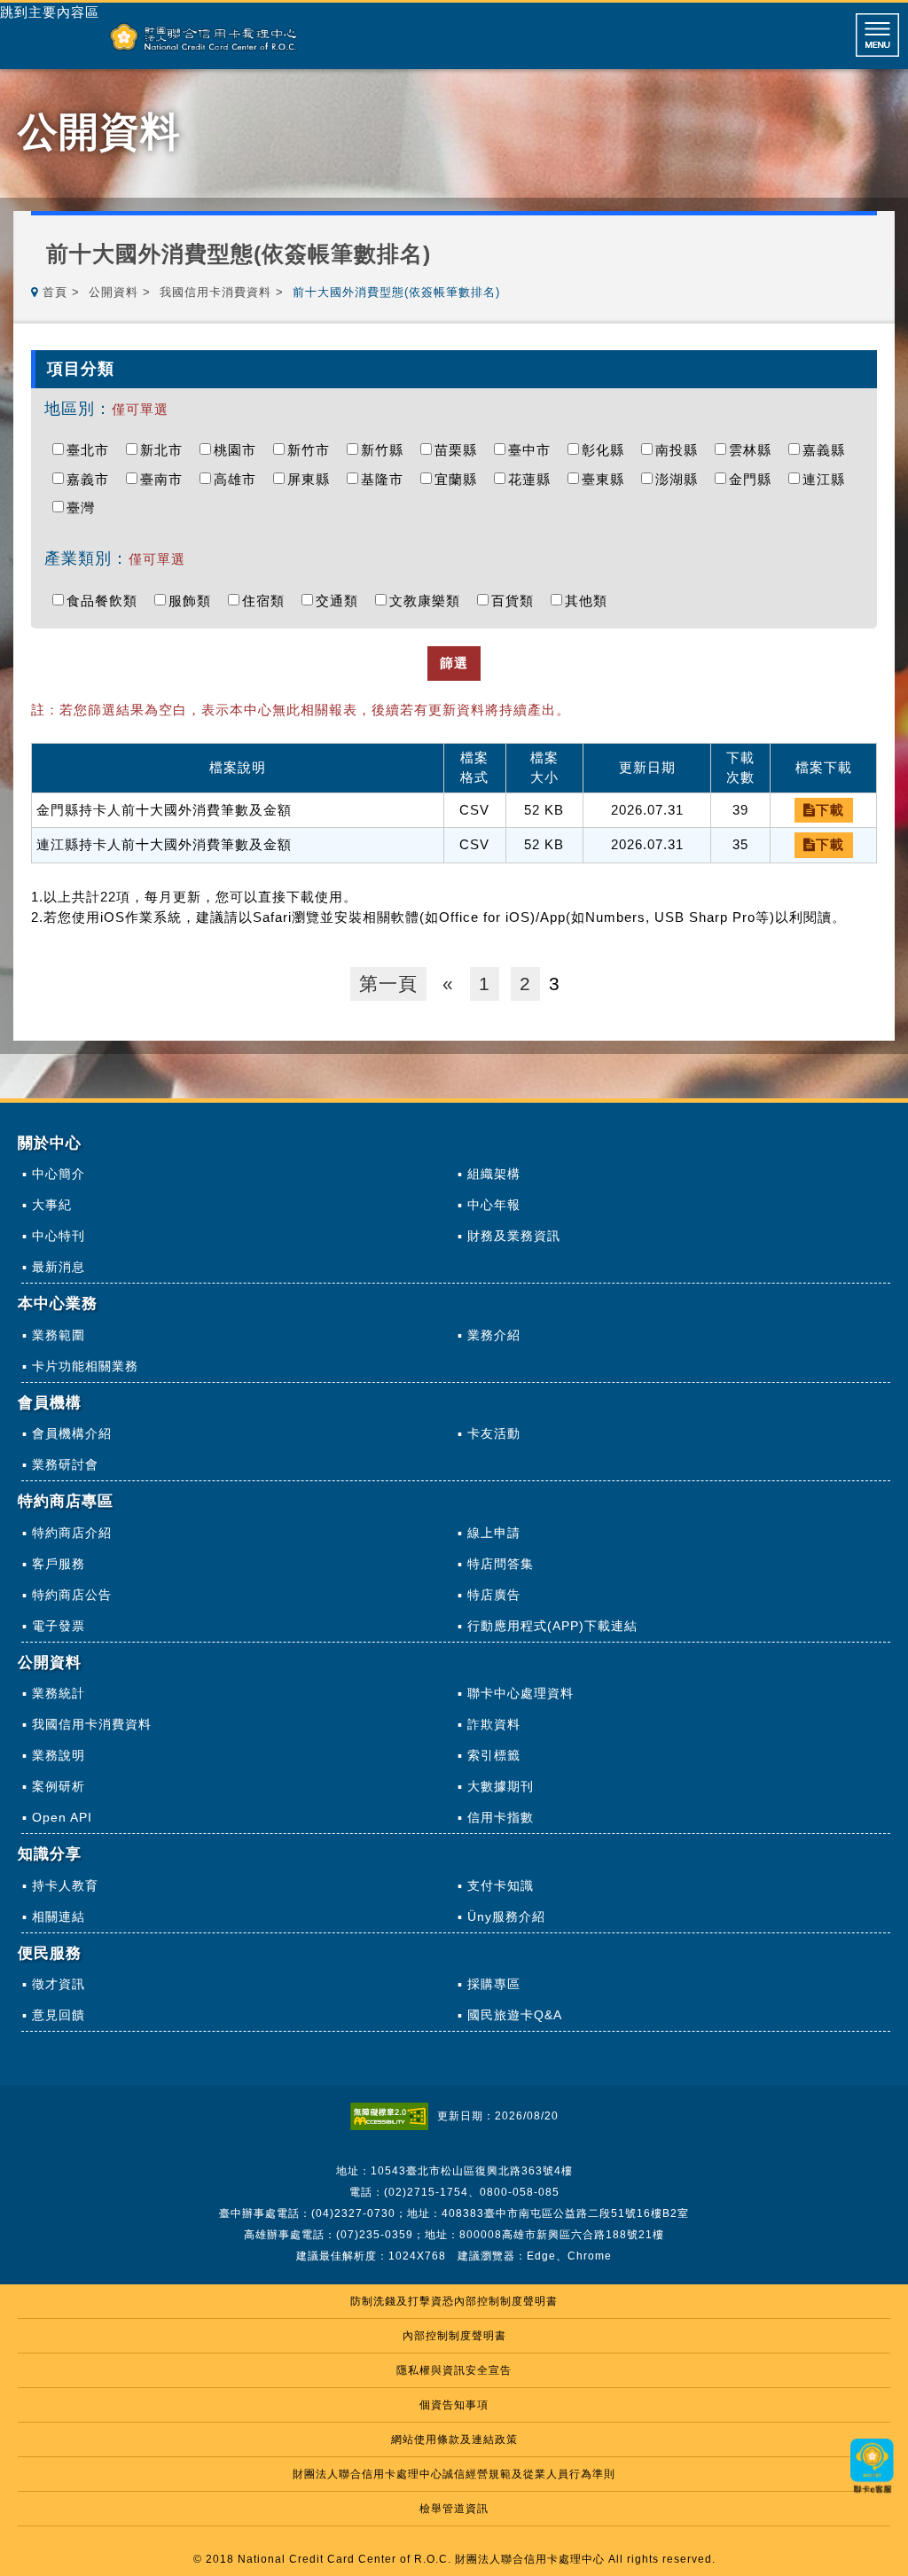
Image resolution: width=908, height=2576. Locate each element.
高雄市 (239, 479)
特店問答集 (501, 1564)
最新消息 (59, 1267)
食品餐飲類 (106, 601)
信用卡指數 (501, 1817)
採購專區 (494, 1984)
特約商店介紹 (72, 1533)
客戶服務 (59, 1564)
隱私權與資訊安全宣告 (454, 2370)
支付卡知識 (501, 1885)
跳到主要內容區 (50, 12)
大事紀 (52, 1205)
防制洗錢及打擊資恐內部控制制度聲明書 (454, 2301)
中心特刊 (59, 1236)
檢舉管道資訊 (454, 2509)
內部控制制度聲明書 (454, 2336)
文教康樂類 (429, 601)
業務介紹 (494, 1335)
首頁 (55, 292)
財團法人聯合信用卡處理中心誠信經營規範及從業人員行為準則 (454, 2474)
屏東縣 (313, 479)
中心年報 (494, 1205)
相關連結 (59, 1916)
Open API (62, 1817)
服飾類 (194, 601)
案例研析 (59, 1786)
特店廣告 (494, 1595)
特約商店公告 (72, 1595)
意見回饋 (59, 2015)
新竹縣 (387, 450)
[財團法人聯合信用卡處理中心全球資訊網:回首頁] (204, 37)
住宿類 (268, 601)
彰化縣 (607, 450)
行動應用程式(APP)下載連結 (552, 1626)
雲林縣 (755, 450)
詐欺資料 (494, 1724)
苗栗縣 (460, 450)
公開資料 (113, 292)
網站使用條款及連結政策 (454, 2439)
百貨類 (517, 601)
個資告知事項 (454, 2405)
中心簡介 (59, 1174)
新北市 (166, 450)
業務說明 (59, 1755)
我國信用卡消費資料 (215, 292)
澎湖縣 (681, 479)
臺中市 (534, 450)
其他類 (591, 601)
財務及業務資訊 (514, 1236)
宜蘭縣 (460, 479)
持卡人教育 (65, 1885)
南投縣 (681, 450)
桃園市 (239, 450)
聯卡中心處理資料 (521, 1693)
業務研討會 (65, 1464)
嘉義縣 (828, 450)
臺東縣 (607, 479)
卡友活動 (494, 1433)
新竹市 (313, 450)
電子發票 (59, 1626)
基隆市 (387, 479)
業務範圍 (59, 1335)
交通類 (341, 601)
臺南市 (166, 479)
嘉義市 (92, 479)
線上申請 (494, 1533)
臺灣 (85, 507)
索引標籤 (494, 1755)
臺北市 (92, 450)
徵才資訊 (59, 1984)
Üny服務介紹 (506, 1916)
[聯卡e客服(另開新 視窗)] (873, 2495)
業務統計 (59, 1693)
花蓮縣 (534, 479)
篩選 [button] (454, 663)
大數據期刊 (501, 1786)
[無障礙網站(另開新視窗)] (394, 2116)
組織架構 (494, 1174)
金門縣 (755, 479)
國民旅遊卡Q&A (515, 2015)
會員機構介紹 (72, 1433)
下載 (830, 810)
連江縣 (828, 479)
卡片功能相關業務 (85, 1366)
